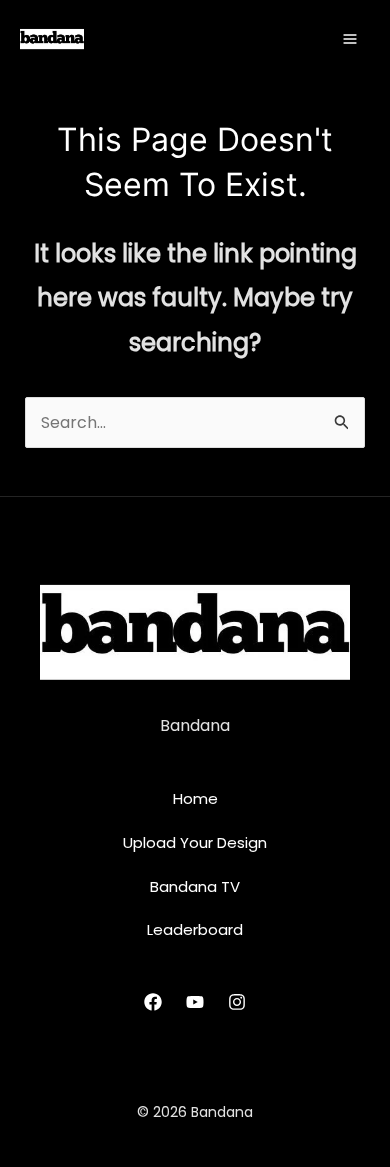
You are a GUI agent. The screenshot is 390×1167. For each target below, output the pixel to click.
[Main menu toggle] (350, 39)
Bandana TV (195, 886)
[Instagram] (237, 1002)
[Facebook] (153, 1002)
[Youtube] (195, 1002)
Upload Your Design (195, 842)
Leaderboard (195, 929)
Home (195, 798)
